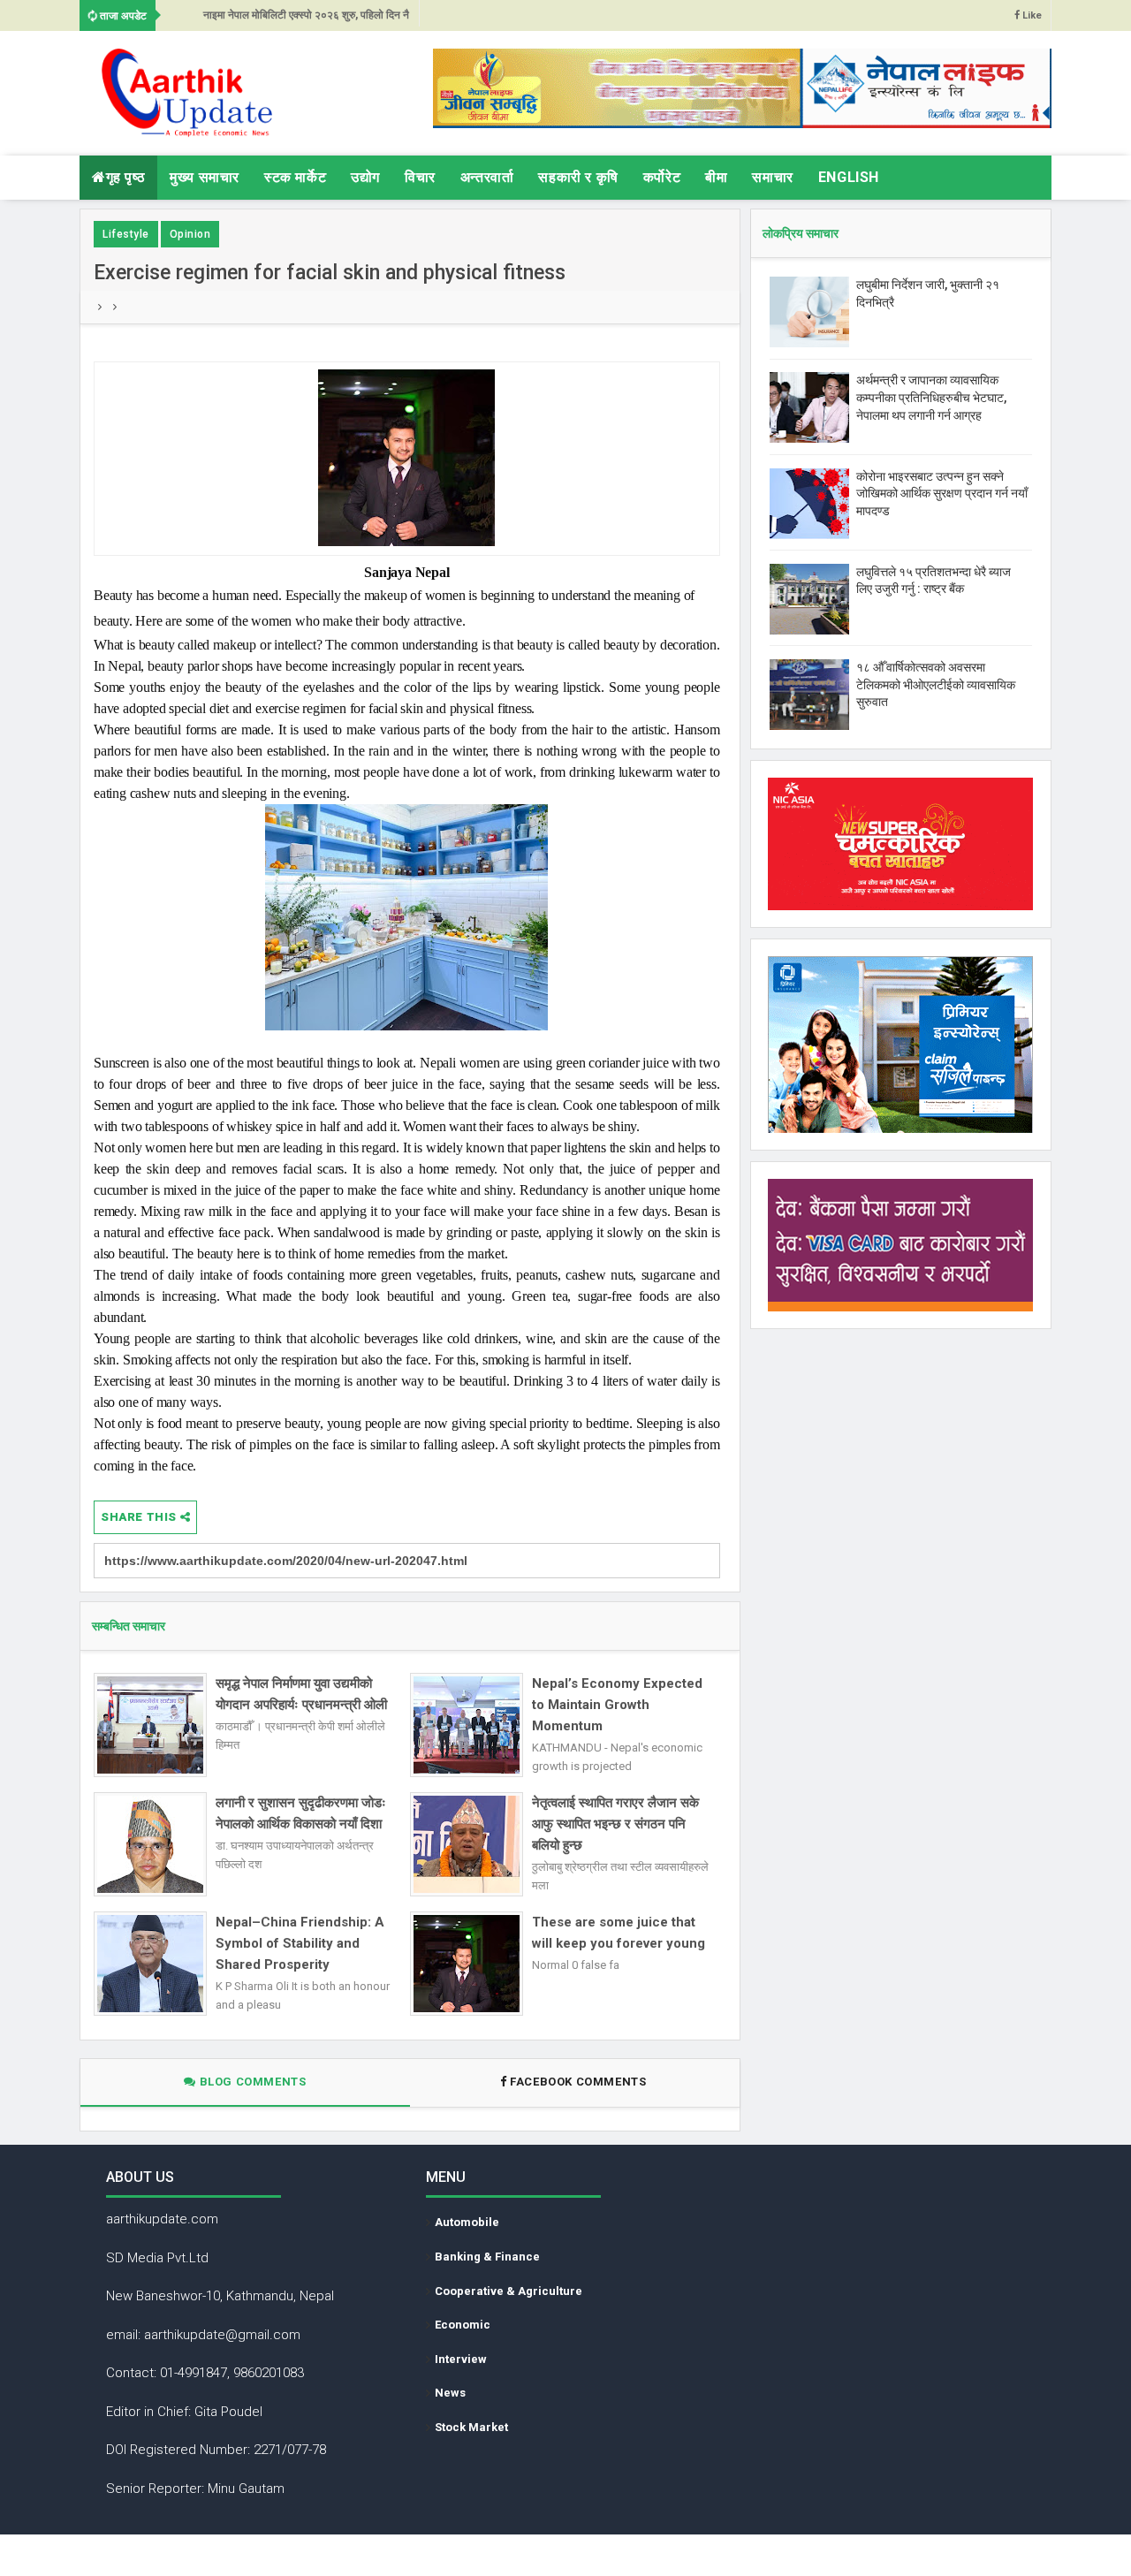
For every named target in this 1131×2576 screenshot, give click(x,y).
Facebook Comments (578, 2082)
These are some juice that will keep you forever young (619, 1933)
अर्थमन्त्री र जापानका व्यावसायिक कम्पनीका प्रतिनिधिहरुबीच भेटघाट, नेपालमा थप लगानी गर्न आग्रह (931, 397)
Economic (463, 2325)
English (849, 177)
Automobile (467, 2222)
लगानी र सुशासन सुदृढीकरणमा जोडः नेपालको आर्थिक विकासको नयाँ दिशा (301, 1813)
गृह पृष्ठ (126, 177)
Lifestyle (126, 234)
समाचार (772, 177)
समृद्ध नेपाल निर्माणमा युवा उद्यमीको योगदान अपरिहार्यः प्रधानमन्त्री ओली (301, 1694)
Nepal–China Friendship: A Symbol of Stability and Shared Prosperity (300, 1943)
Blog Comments (251, 2082)
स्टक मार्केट (295, 177)
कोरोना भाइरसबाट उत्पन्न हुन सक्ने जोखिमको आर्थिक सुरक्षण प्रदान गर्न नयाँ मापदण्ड (942, 494)
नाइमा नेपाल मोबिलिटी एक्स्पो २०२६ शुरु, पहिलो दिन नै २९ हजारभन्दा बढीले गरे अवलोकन (306, 20)
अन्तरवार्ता (487, 177)
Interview (461, 2359)
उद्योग (365, 177)
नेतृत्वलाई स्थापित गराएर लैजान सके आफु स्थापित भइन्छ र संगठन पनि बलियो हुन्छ (615, 1824)
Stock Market (471, 2427)
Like (1031, 15)
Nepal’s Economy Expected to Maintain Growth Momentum (617, 1705)
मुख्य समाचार (205, 177)
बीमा (716, 177)
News (450, 2393)
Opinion (190, 234)
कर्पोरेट (662, 177)
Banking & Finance (487, 2257)
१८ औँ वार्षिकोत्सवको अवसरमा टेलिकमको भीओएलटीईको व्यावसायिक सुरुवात (936, 684)
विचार (420, 177)
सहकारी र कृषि (578, 177)
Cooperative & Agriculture (509, 2291)
